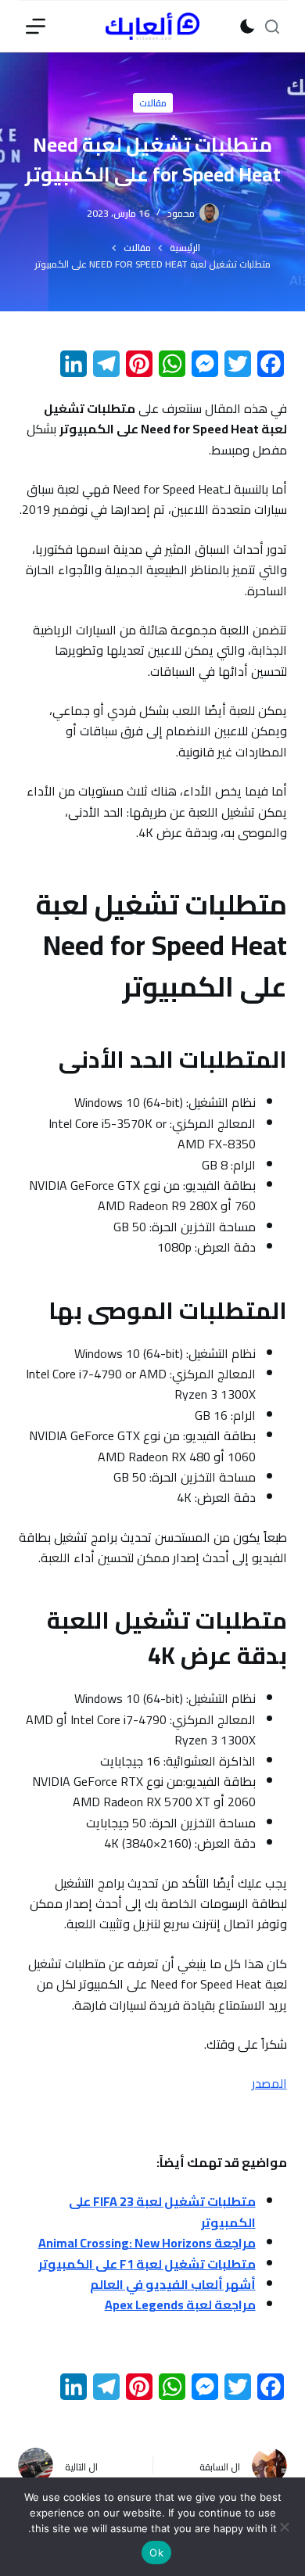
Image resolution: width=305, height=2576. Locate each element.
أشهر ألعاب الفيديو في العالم (173, 2284)
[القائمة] (36, 26)
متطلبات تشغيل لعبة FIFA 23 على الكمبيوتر (162, 2211)
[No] (285, 2527)
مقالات (153, 103)
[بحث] (272, 27)
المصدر (269, 2083)
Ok (156, 2553)
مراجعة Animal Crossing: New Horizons (147, 2243)
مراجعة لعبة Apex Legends (180, 2305)
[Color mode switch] (248, 26)
